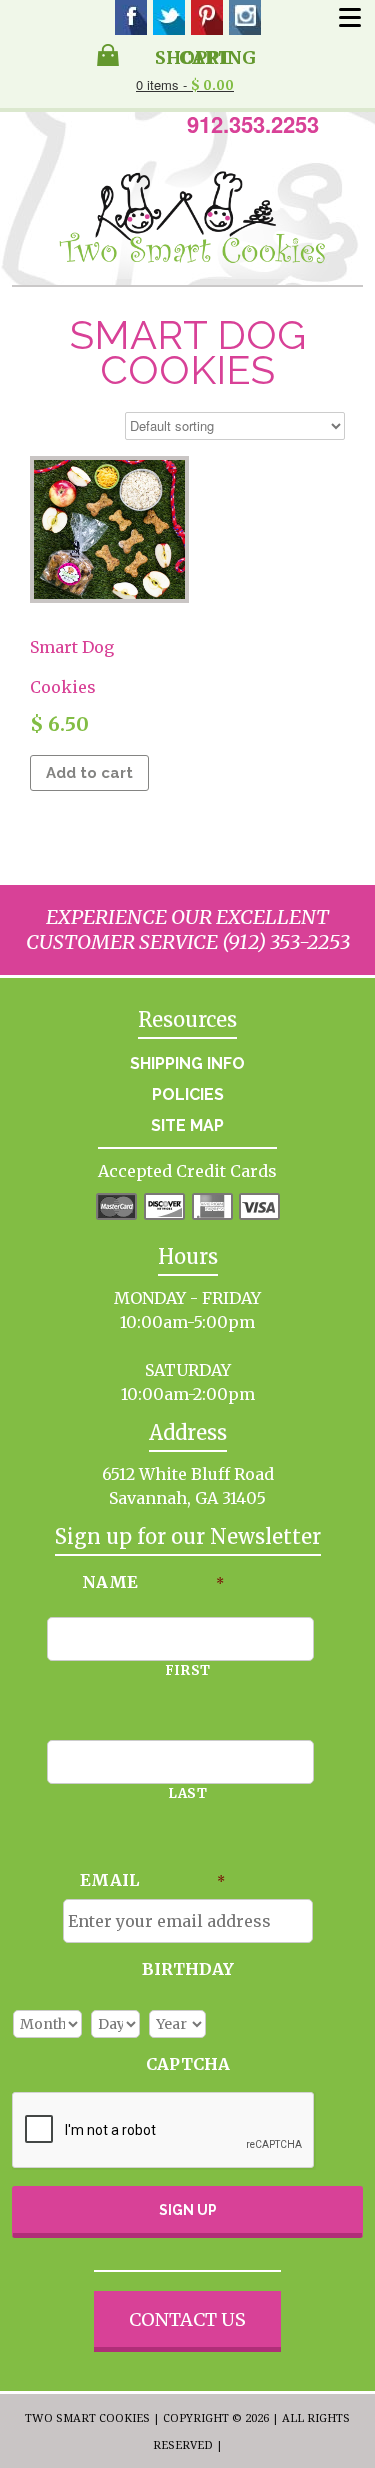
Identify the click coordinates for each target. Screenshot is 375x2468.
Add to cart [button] (89, 773)
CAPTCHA (188, 2064)
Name (153, 1582)
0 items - (185, 84)
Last (188, 1793)
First (188, 1670)
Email (152, 1880)
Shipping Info (187, 1063)
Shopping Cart (205, 56)
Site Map (187, 1125)
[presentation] (164, 2131)
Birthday (188, 1969)
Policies (188, 1094)
